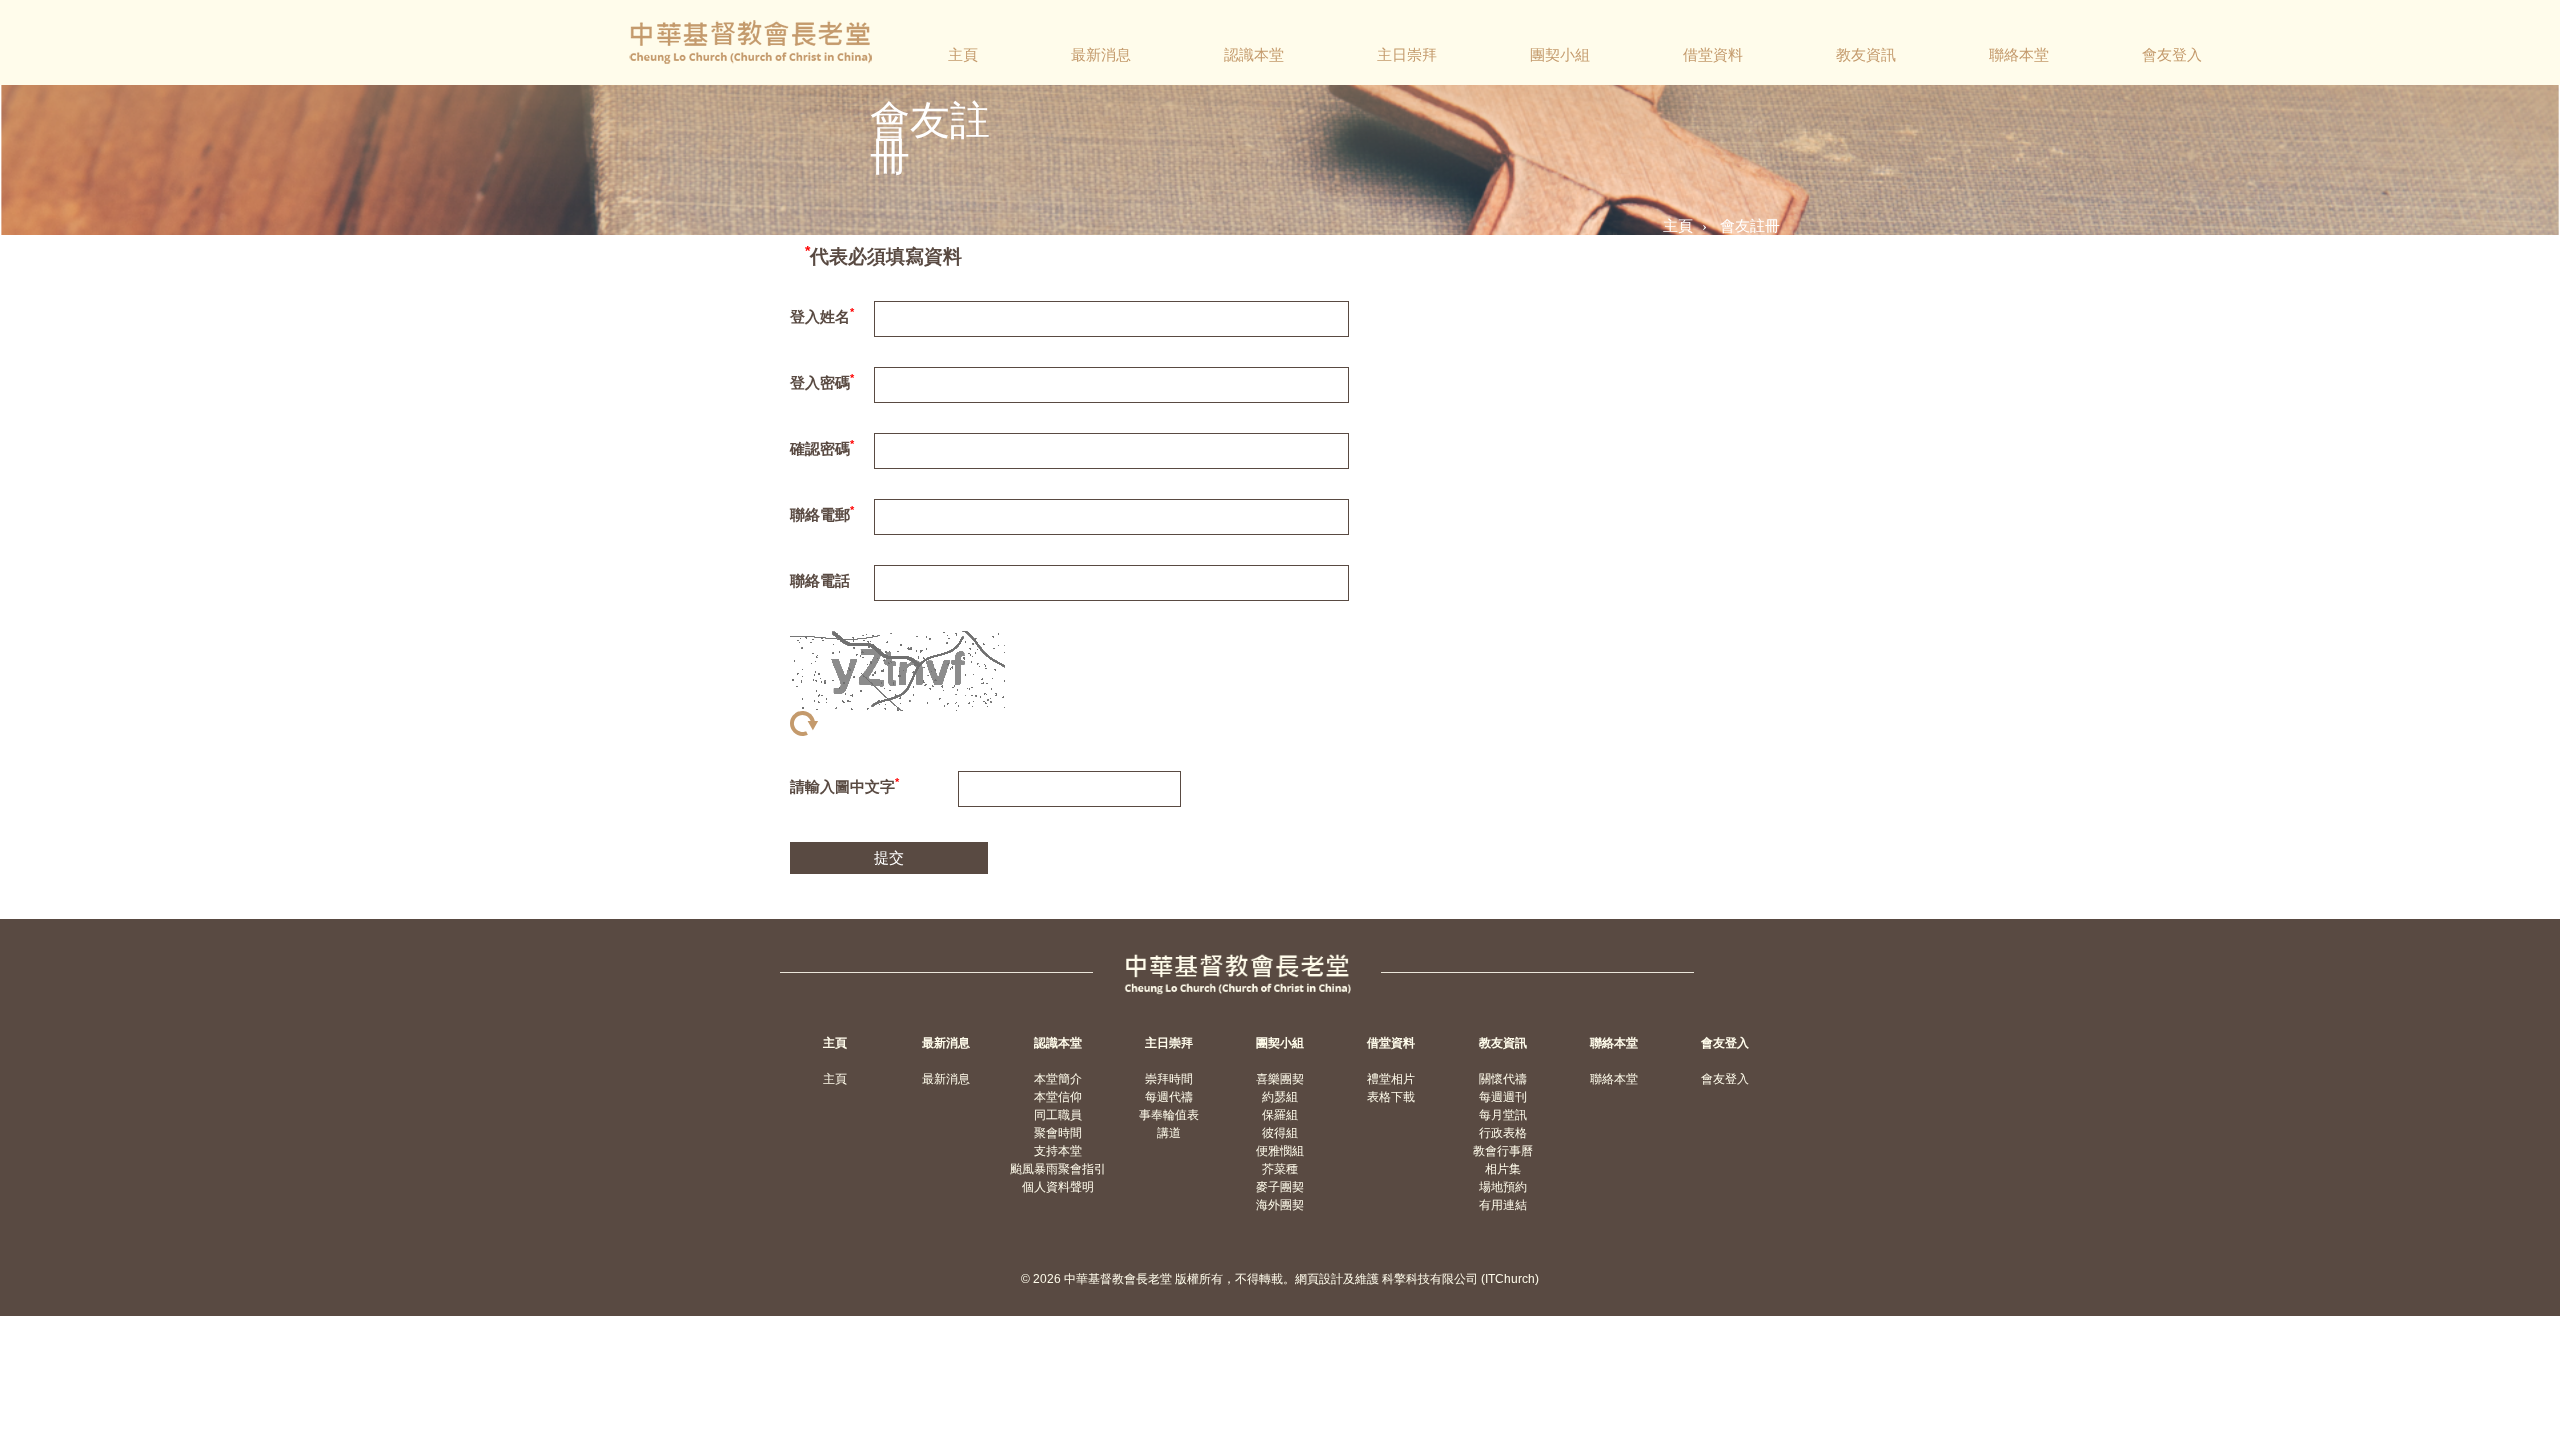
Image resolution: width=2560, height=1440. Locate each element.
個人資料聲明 (1058, 1187)
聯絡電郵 (822, 513)
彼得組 (1280, 1133)
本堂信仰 (1058, 1097)
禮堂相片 (1391, 1079)
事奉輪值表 (1169, 1115)
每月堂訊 (1503, 1115)
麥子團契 (1280, 1187)
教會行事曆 (1503, 1151)
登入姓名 (822, 315)
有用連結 (1503, 1205)
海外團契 (1280, 1205)
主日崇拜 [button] (1407, 54)
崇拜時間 (1169, 1079)
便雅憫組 (1280, 1151)
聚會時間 (1058, 1133)
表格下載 (1391, 1097)
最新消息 (1101, 54)
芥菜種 (1280, 1169)
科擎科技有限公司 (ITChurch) (1460, 1279)
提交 (889, 857)
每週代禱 (1169, 1097)
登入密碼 (822, 381)
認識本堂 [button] (1254, 54)
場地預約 (1503, 1187)
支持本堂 (1058, 1151)
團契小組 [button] (1560, 54)
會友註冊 (1750, 225)
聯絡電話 (820, 580)
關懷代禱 (1503, 1079)
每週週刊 (1503, 1097)
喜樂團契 (1280, 1079)
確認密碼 (822, 447)
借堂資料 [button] (1713, 54)
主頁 (963, 54)
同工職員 (1058, 1115)
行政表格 (1503, 1133)
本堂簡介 (1058, 1079)
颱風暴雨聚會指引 (1058, 1169)
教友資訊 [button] (1866, 54)
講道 (1169, 1133)
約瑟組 (1280, 1097)
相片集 (1503, 1169)
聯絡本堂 (2019, 54)
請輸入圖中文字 (844, 785)
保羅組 (1280, 1115)
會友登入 (2172, 54)
